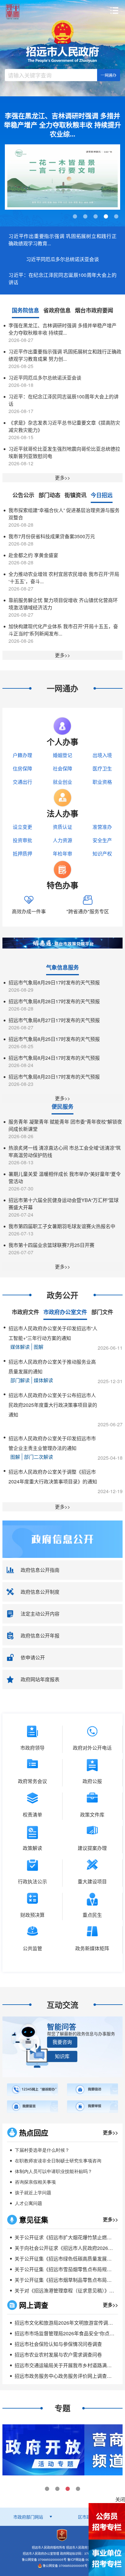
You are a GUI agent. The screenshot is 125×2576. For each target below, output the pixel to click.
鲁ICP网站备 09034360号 (85, 2560)
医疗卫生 (102, 768)
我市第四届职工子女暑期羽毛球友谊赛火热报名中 (62, 1226)
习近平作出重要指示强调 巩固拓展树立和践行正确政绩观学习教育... (62, 240)
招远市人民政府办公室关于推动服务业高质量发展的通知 (52, 1367)
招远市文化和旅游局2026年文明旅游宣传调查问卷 (69, 2323)
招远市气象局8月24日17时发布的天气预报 (54, 1058)
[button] (62, 2042)
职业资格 (102, 782)
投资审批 (22, 840)
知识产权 (102, 854)
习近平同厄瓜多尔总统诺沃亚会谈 (62, 259)
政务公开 (62, 1295)
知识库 (62, 2056)
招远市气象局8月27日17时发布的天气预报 (54, 1020)
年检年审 (62, 854)
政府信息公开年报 (40, 1636)
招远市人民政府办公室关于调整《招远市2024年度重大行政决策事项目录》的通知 (53, 1477)
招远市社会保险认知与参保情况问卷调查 (58, 2344)
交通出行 (22, 782)
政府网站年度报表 (40, 1679)
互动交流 (62, 2005)
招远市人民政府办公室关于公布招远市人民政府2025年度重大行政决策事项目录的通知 (53, 1405)
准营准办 (102, 827)
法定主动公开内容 (40, 1614)
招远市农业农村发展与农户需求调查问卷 (58, 2355)
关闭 (120, 2499)
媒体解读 (20, 1347)
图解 (39, 1347)
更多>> (62, 478)
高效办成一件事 (29, 911)
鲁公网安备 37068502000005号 (65, 2566)
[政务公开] (62, 1539)
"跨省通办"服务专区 (88, 911)
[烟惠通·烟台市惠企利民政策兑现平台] (62, 942)
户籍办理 (22, 755)
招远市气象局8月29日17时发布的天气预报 (54, 982)
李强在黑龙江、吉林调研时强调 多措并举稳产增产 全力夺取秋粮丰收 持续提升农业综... (62, 125)
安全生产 (102, 840)
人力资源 (62, 840)
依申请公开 (33, 1657)
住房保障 (22, 768)
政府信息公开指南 (40, 1570)
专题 (62, 2408)
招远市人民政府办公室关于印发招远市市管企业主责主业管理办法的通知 (52, 1443)
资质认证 (62, 827)
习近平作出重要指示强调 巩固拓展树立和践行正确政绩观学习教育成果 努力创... (65, 355)
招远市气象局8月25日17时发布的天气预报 (54, 1039)
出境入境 (102, 755)
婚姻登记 (62, 755)
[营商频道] (43, 2449)
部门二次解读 (39, 1457)
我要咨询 (62, 2042)
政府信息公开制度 (40, 1592)
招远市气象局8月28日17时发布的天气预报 (54, 1001)
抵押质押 (22, 854)
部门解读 (20, 1380)
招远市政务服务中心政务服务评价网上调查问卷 (66, 2376)
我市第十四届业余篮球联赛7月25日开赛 (51, 1245)
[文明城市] (62, 177)
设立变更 (22, 827)
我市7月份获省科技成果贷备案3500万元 (52, 536)
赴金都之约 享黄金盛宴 (33, 555)
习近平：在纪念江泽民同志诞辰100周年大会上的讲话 (62, 279)
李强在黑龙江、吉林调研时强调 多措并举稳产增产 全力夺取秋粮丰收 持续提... (62, 329)
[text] (51, 75)
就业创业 (62, 782)
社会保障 (62, 768)
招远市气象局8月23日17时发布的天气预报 (54, 1077)
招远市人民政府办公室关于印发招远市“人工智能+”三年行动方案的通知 (53, 1333)
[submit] (109, 75)
